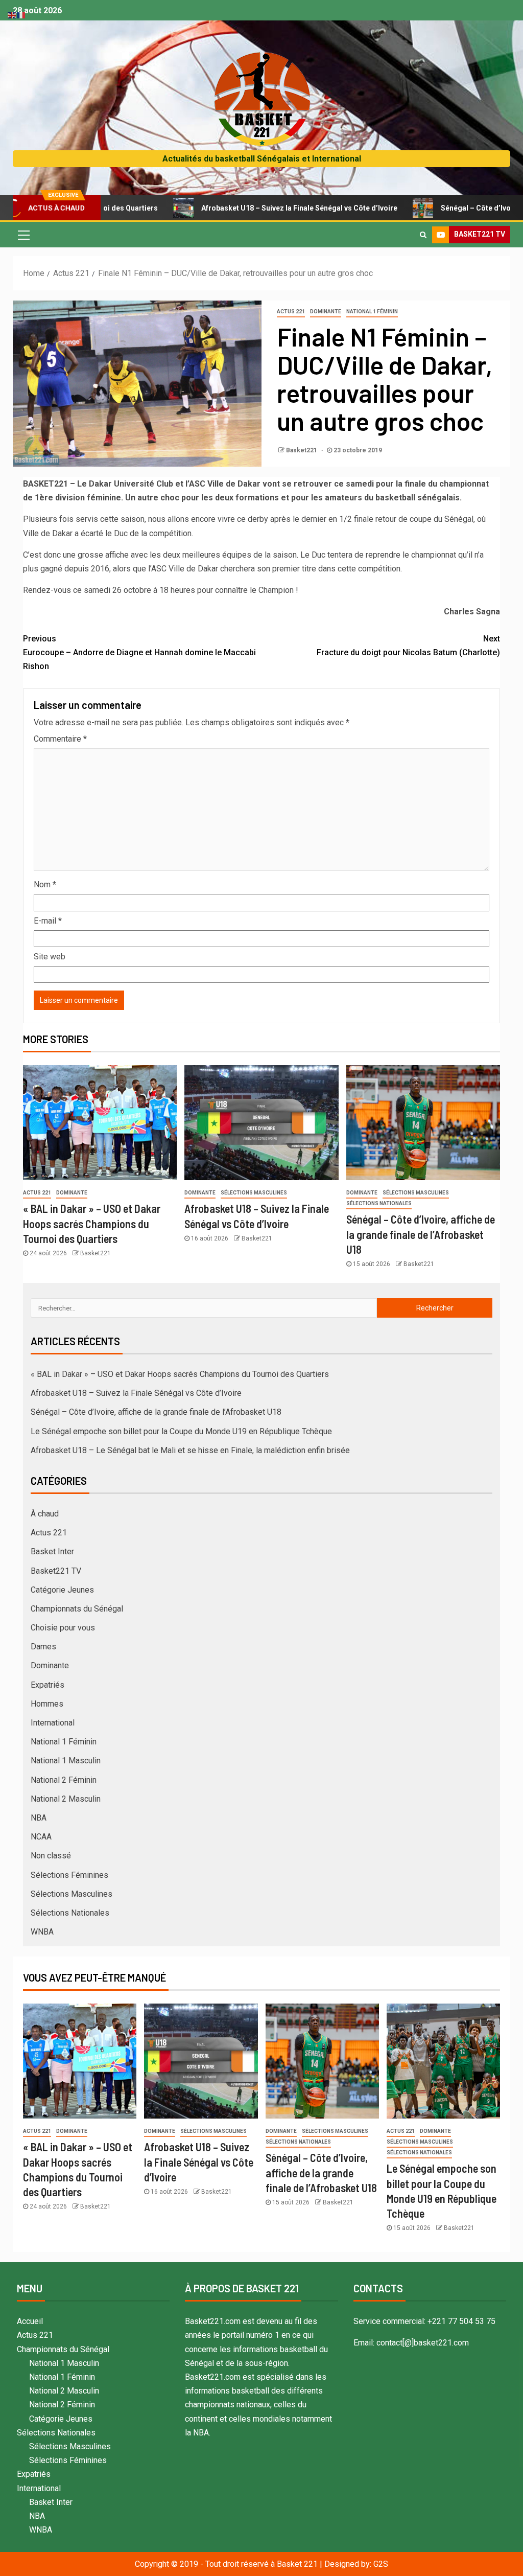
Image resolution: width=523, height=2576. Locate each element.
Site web (50, 957)
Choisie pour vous (63, 1628)
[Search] (423, 235)
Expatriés (47, 1685)
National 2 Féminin (64, 1780)
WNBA (42, 1932)
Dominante (326, 312)
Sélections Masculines (254, 1193)
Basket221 (302, 450)
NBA (39, 1818)
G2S (381, 2564)
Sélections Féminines (69, 1875)
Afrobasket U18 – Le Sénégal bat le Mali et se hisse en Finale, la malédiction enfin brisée (190, 1450)
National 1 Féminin (372, 312)
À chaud (45, 1514)
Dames (43, 1647)
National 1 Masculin (66, 1761)
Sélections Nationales (379, 1203)
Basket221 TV (56, 1571)
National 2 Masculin (66, 1799)
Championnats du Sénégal (77, 1609)
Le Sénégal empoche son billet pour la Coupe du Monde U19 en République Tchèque (181, 1431)
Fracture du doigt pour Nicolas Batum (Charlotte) (408, 646)
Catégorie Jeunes (62, 1590)
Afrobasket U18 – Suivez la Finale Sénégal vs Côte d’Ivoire (241, 208)
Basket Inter (52, 1551)
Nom (45, 884)
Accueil (30, 2321)
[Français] (21, 15)
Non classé (51, 1856)
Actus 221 (291, 312)
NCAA (41, 1837)
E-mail (48, 921)
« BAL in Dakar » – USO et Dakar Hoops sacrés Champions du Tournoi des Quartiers (92, 1223)
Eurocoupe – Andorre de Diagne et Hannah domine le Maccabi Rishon (139, 652)
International (53, 1723)
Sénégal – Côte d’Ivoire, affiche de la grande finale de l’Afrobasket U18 (421, 1234)
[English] (12, 15)
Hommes (47, 1704)
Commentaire (60, 739)
